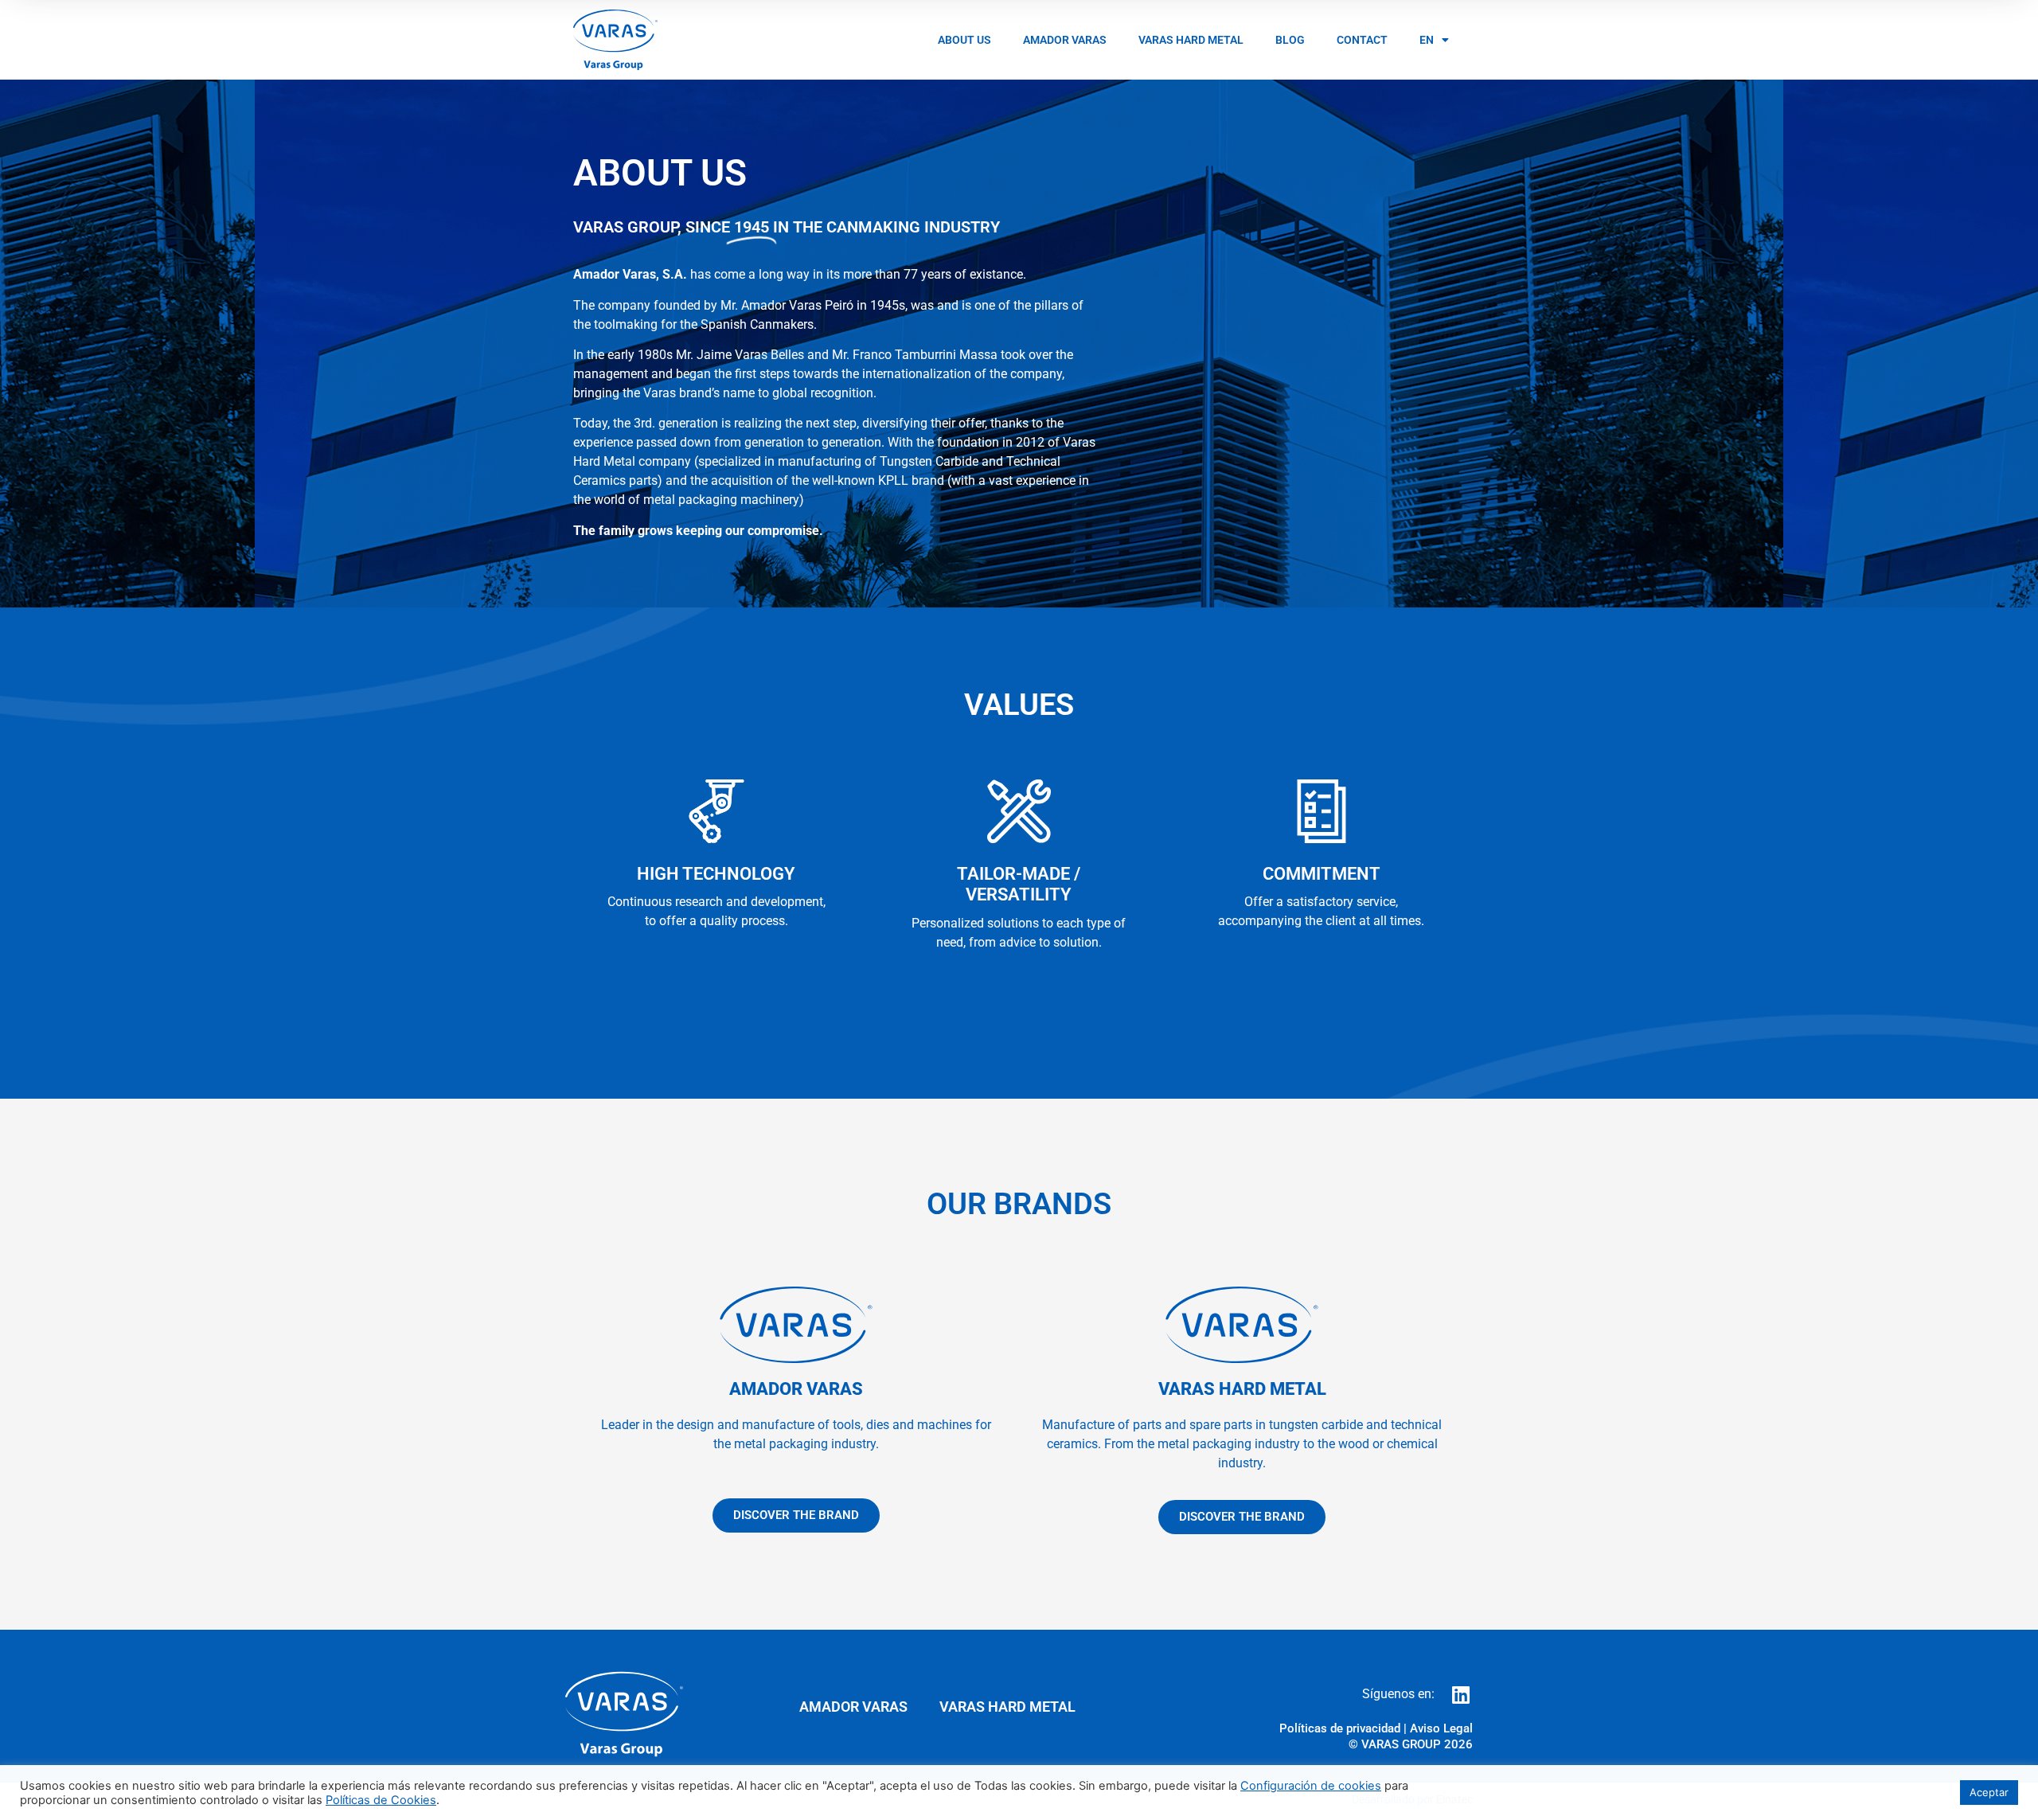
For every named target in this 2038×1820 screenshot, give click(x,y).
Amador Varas (1065, 40)
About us (964, 40)
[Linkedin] (1460, 1695)
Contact (1362, 40)
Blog (1290, 40)
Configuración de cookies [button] (1311, 1786)
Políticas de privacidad (1340, 1728)
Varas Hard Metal (1191, 40)
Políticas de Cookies (381, 1800)
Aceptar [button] (1989, 1792)
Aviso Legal (1441, 1728)
